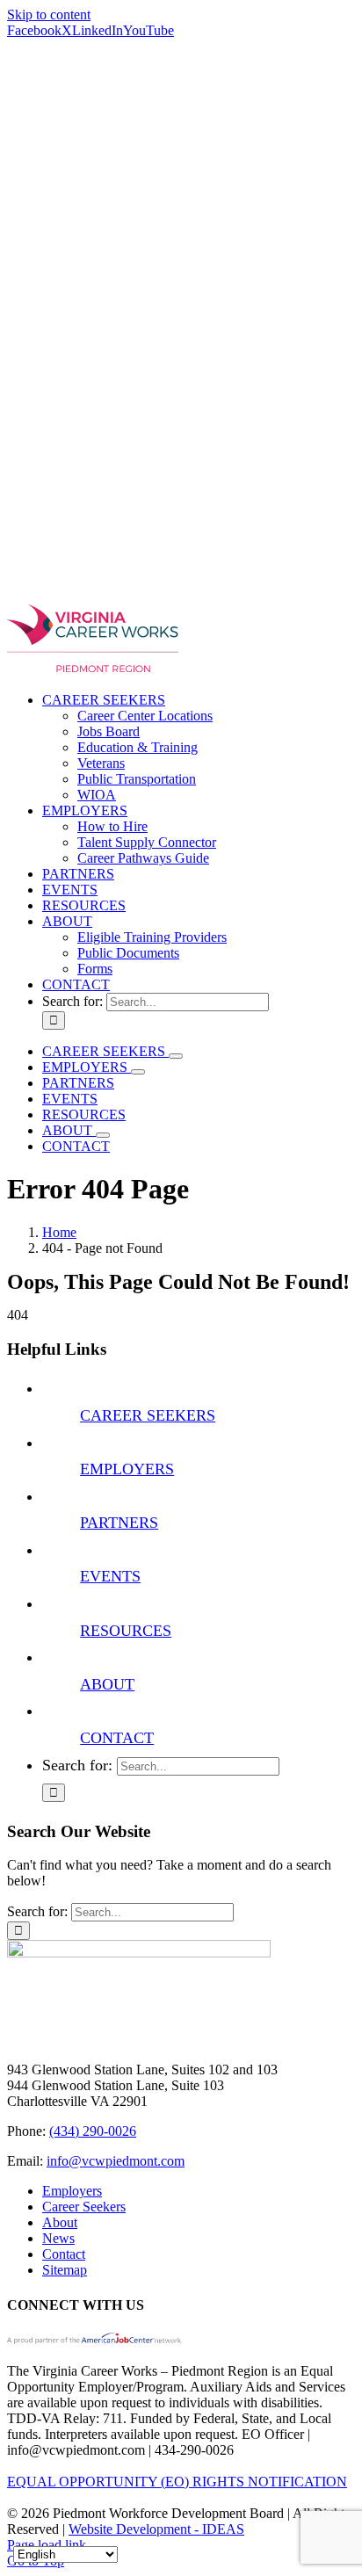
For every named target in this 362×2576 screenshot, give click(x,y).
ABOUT (107, 1684)
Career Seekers (84, 2207)
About (60, 2222)
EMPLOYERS (127, 1469)
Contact (64, 2254)
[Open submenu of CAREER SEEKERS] (176, 1056)
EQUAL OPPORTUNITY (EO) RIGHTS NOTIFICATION (177, 2482)
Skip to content (49, 14)
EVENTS (110, 1576)
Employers (72, 2191)
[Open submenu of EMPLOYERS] (138, 1072)
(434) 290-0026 (93, 2131)
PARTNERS (119, 1523)
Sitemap (65, 2270)
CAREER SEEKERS (148, 1415)
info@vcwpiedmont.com (116, 2161)
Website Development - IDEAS (156, 2529)
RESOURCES (126, 1631)
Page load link (47, 2545)
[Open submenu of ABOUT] (103, 1135)
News (58, 2238)
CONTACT (117, 1738)
